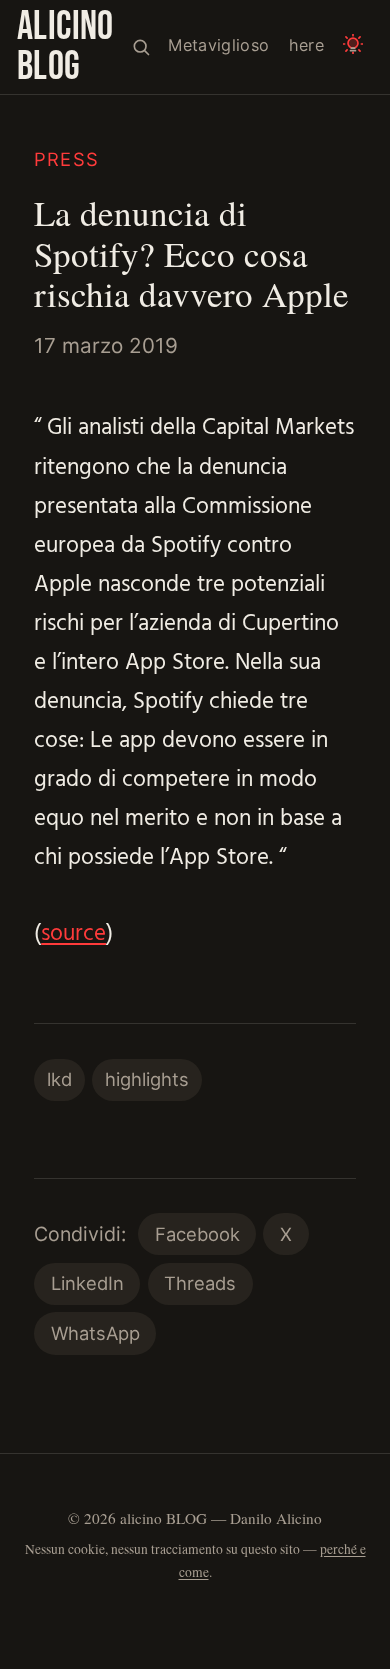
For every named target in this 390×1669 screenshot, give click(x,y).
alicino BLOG (65, 47)
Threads (200, 1283)
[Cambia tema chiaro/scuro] (353, 46)
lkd (59, 1079)
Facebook (197, 1234)
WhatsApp (95, 1333)
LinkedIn (87, 1283)
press (66, 159)
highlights (147, 1079)
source (73, 934)
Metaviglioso (218, 45)
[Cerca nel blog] (141, 46)
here (306, 45)
